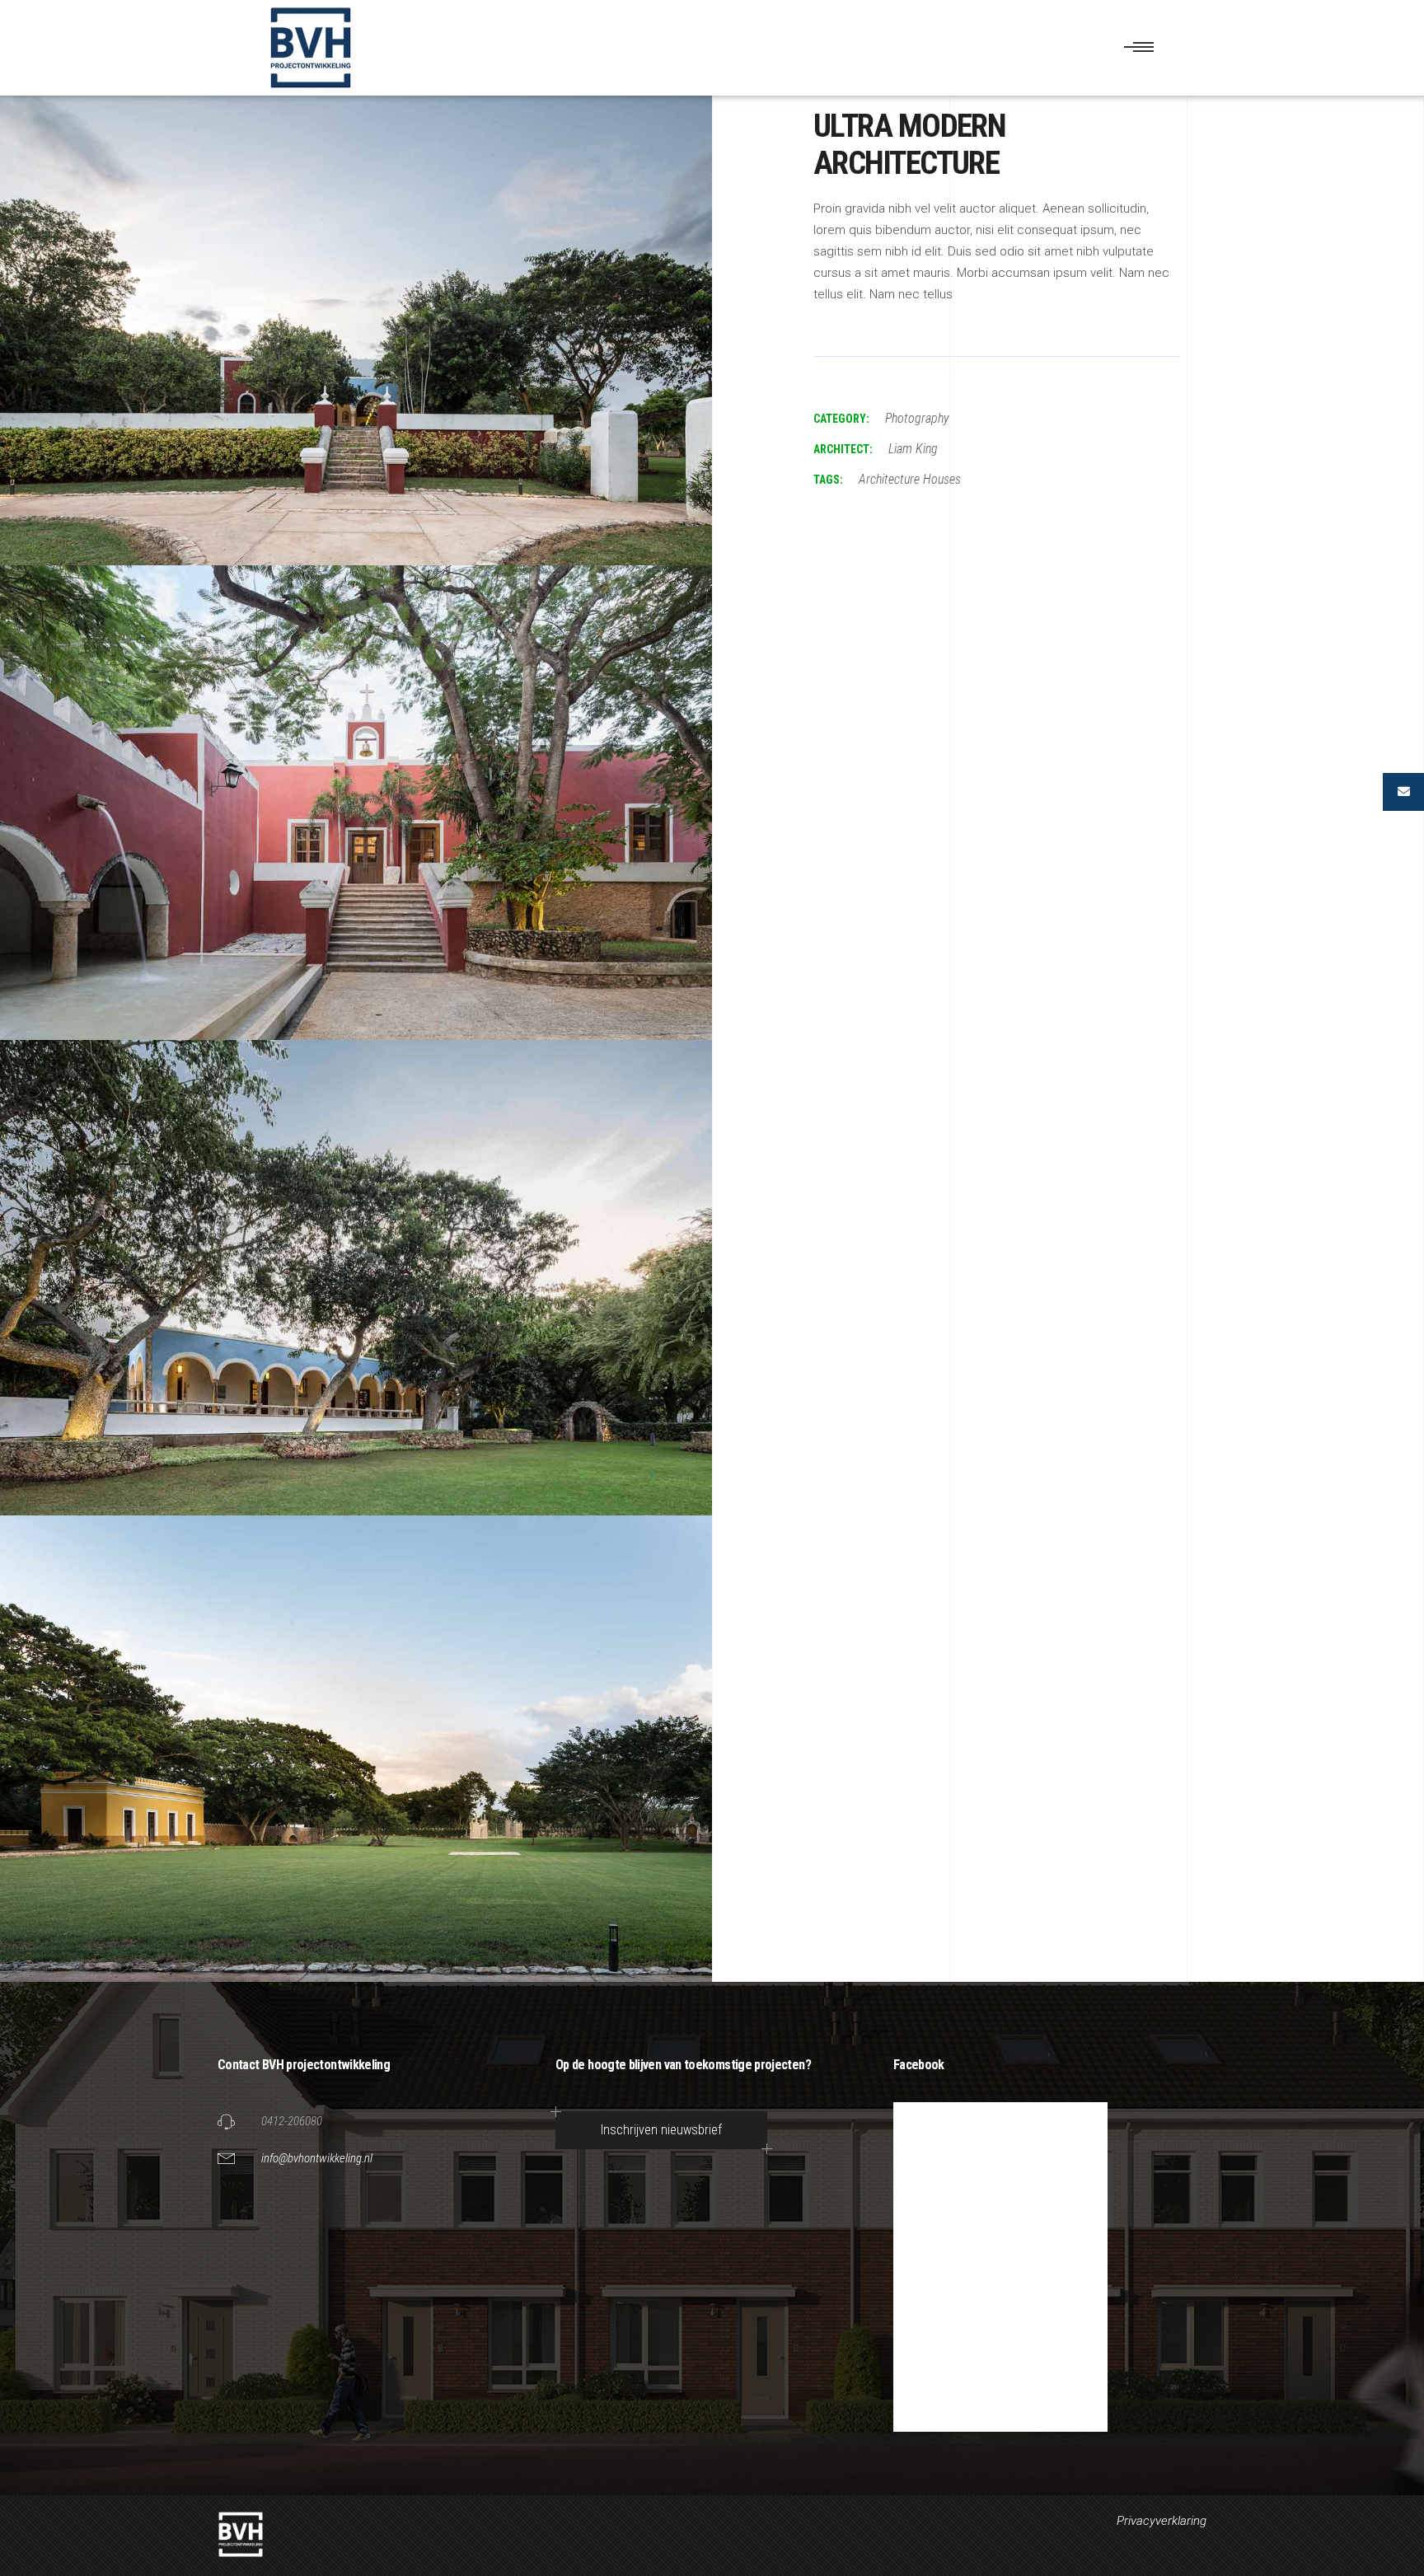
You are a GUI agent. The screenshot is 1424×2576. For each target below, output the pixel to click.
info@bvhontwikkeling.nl (317, 2158)
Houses (942, 479)
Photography (917, 418)
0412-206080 (292, 2121)
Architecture (889, 479)
